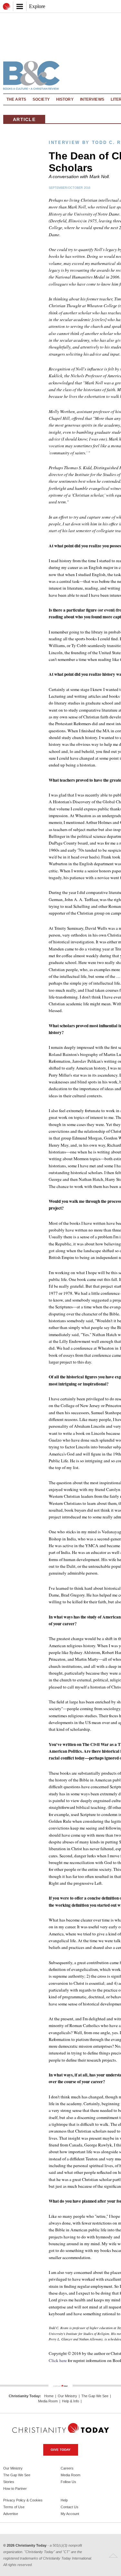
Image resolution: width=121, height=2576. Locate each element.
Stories (9, 2482)
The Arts (16, 99)
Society (41, 99)
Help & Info (71, 2401)
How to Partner (15, 2489)
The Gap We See (95, 2396)
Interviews (92, 99)
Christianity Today (24, 2396)
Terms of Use (14, 2507)
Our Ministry (67, 2396)
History (65, 99)
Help (64, 2500)
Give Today (61, 2450)
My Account (70, 2514)
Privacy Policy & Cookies (23, 2500)
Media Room (48, 2401)
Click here (58, 2360)
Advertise (11, 2514)
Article (24, 119)
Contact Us (70, 2507)
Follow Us (68, 2482)
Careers (67, 2468)
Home (49, 2396)
